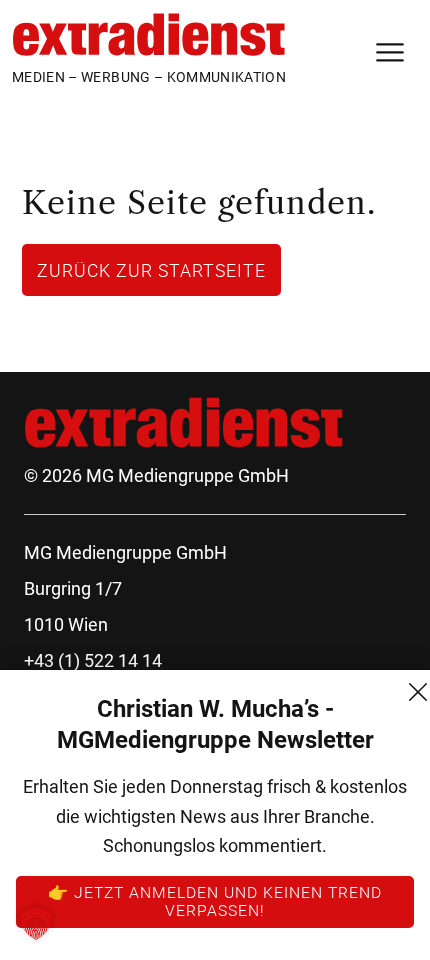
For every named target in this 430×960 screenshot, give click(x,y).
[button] (36, 924)
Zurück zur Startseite (151, 270)
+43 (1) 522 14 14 (93, 660)
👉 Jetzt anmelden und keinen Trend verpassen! (215, 901)
